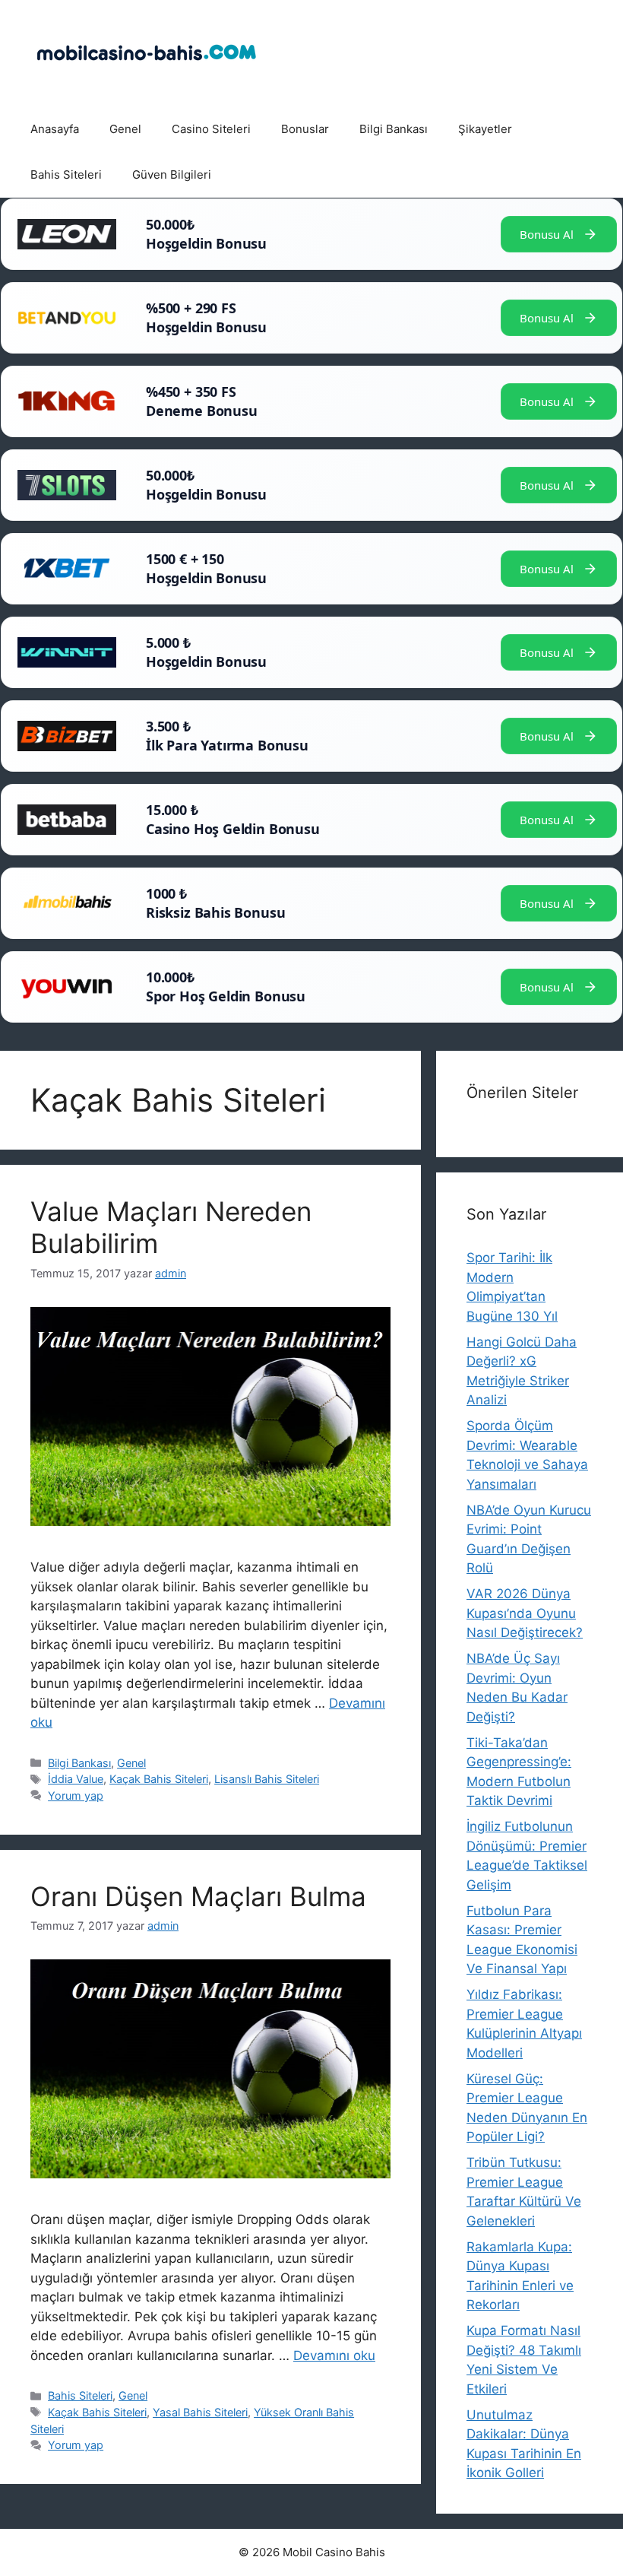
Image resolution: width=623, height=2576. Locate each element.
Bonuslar (305, 129)
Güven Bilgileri (172, 174)
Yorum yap (76, 1796)
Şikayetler (485, 129)
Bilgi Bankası (394, 129)
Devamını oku (334, 2356)
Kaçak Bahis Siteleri (159, 1779)
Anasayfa (55, 129)
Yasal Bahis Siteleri (200, 2412)
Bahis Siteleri (66, 174)
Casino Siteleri (211, 129)
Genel (125, 129)
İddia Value (76, 1779)
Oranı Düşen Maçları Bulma (198, 1896)
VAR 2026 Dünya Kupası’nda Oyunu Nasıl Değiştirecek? (525, 1613)
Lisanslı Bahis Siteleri (267, 1779)
